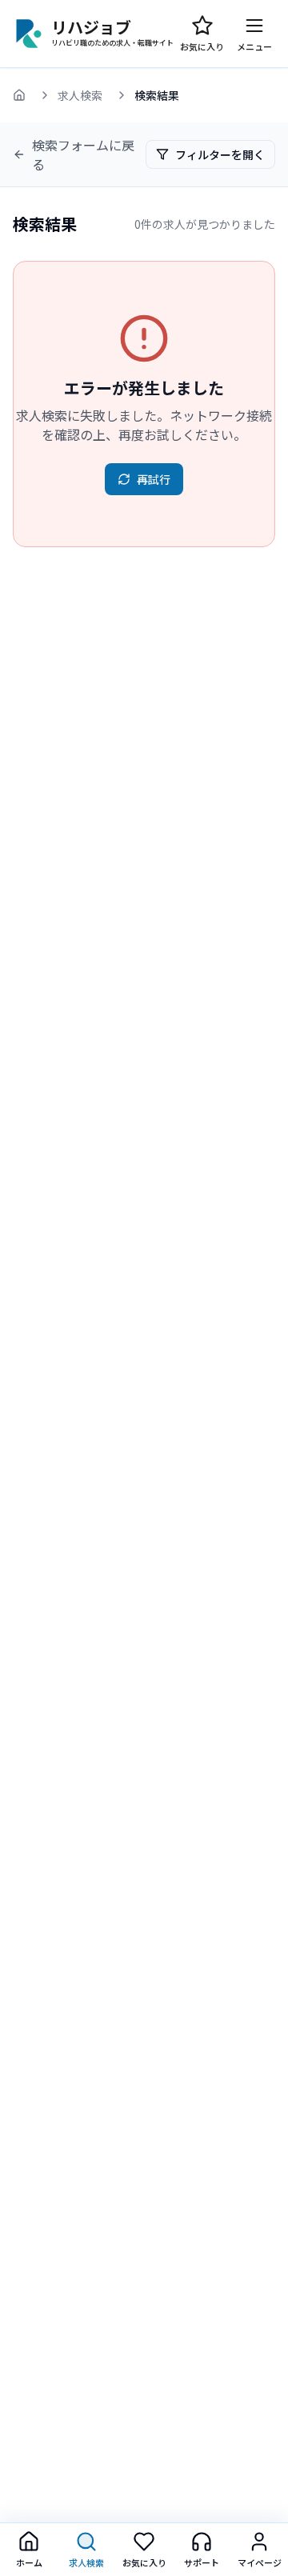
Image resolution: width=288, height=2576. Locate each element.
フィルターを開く (220, 154)
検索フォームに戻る (83, 154)
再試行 (154, 479)
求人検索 (80, 95)
